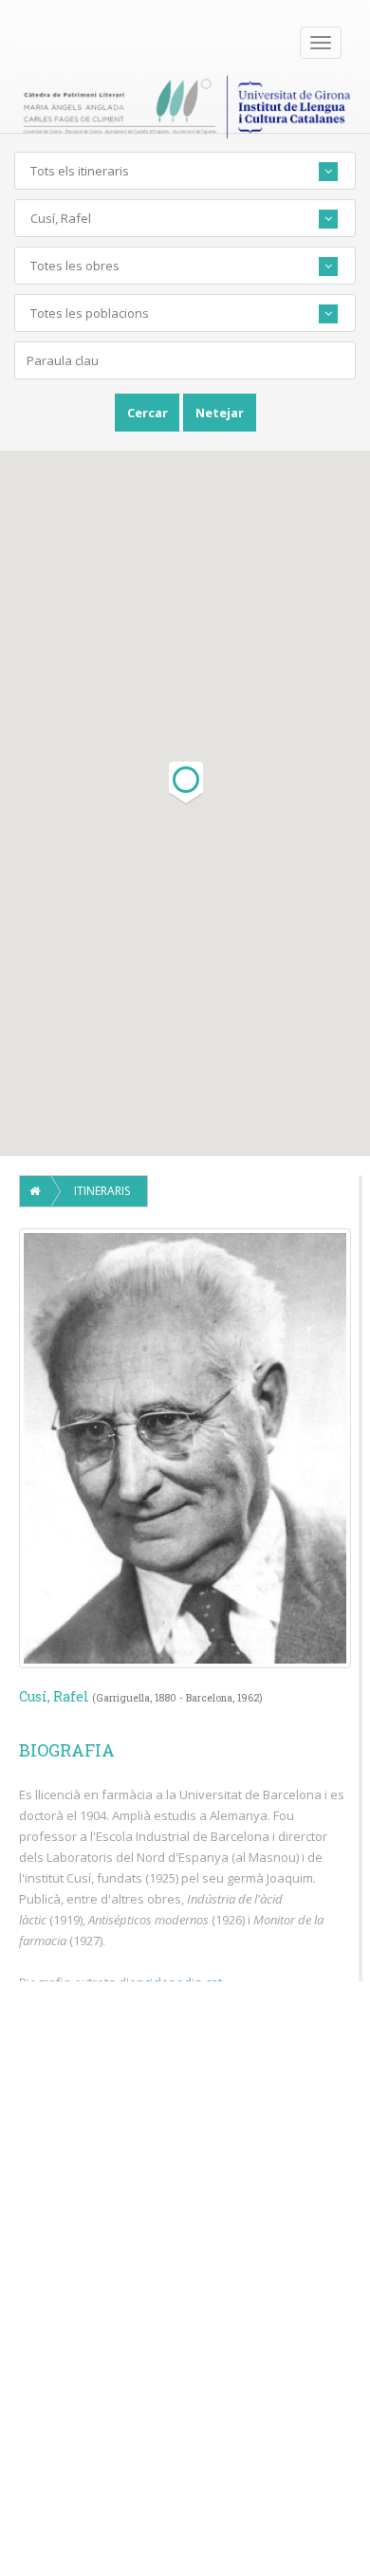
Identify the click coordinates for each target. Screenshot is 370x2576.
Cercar (148, 413)
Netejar (220, 413)
